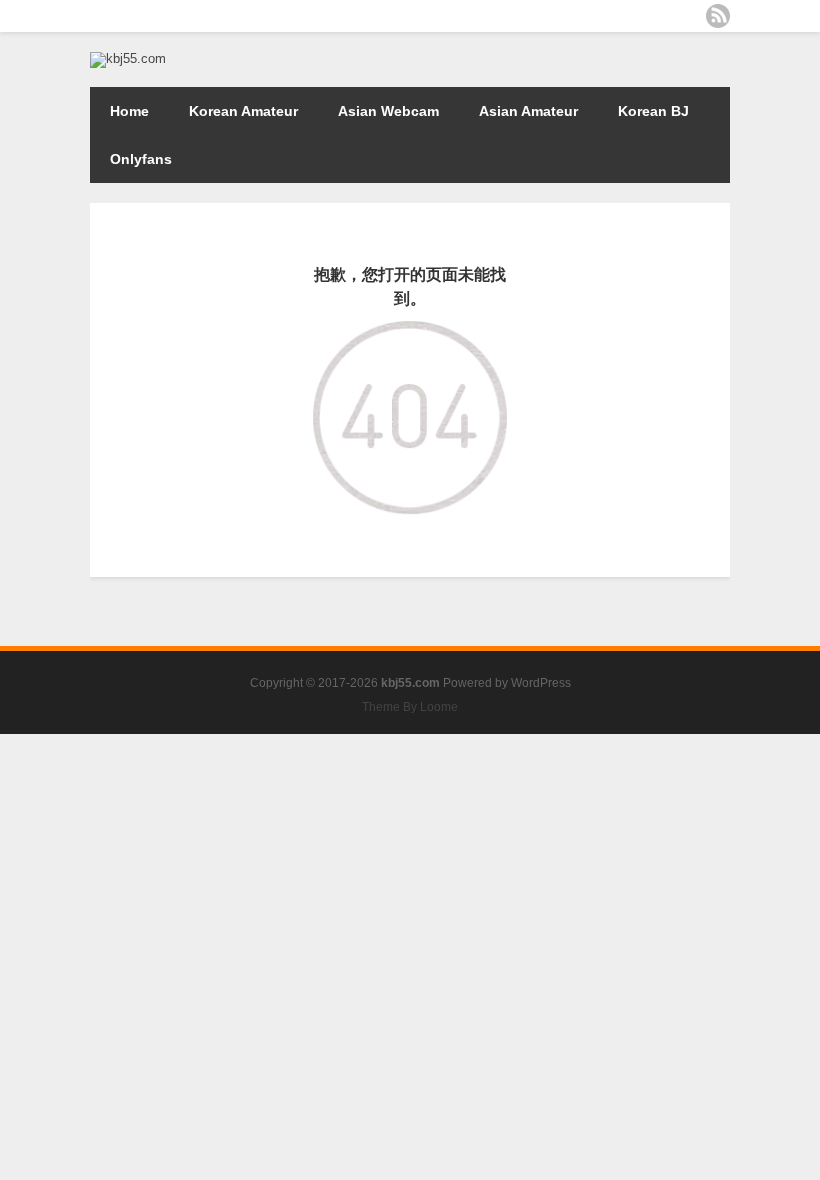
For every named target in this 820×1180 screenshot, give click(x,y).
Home (129, 111)
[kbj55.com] (128, 58)
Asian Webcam (388, 111)
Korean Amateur (243, 111)
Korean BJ (653, 111)
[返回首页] (409, 335)
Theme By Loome (410, 707)
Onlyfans (141, 159)
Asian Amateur (528, 111)
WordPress (541, 683)
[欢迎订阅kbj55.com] (718, 16)
